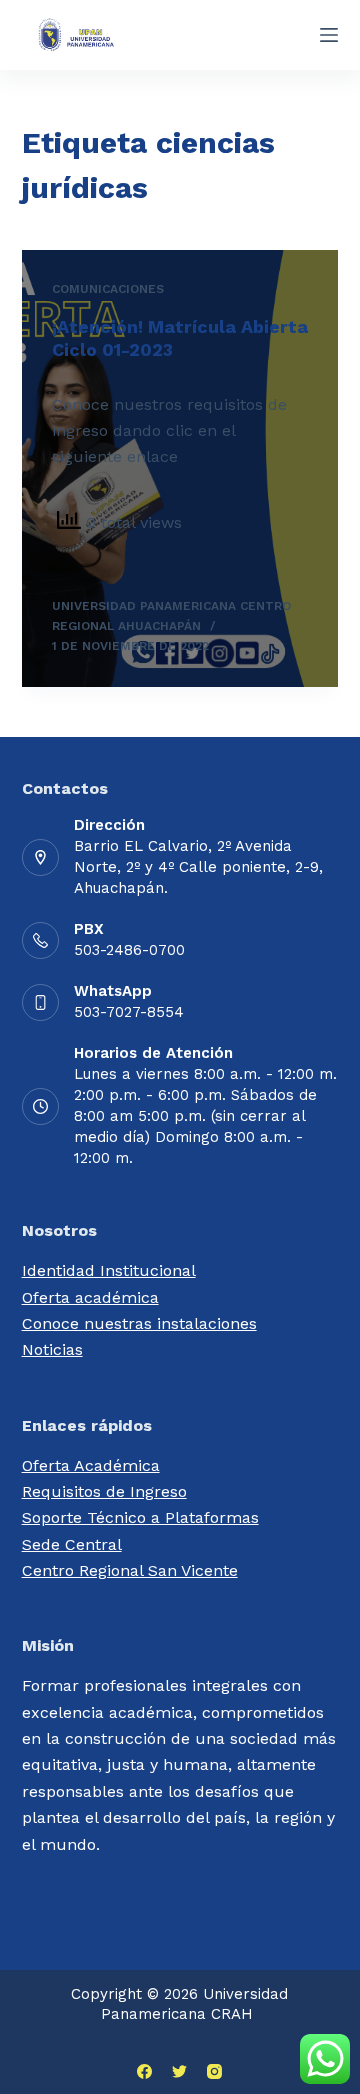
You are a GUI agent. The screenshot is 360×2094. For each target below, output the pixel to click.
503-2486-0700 (129, 950)
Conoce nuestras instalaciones (139, 1323)
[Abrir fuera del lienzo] (329, 35)
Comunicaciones (108, 289)
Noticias (52, 1349)
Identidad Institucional (109, 1270)
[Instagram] (214, 2071)
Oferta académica (90, 1297)
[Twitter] (179, 2071)
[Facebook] (144, 2071)
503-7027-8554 (129, 1012)
